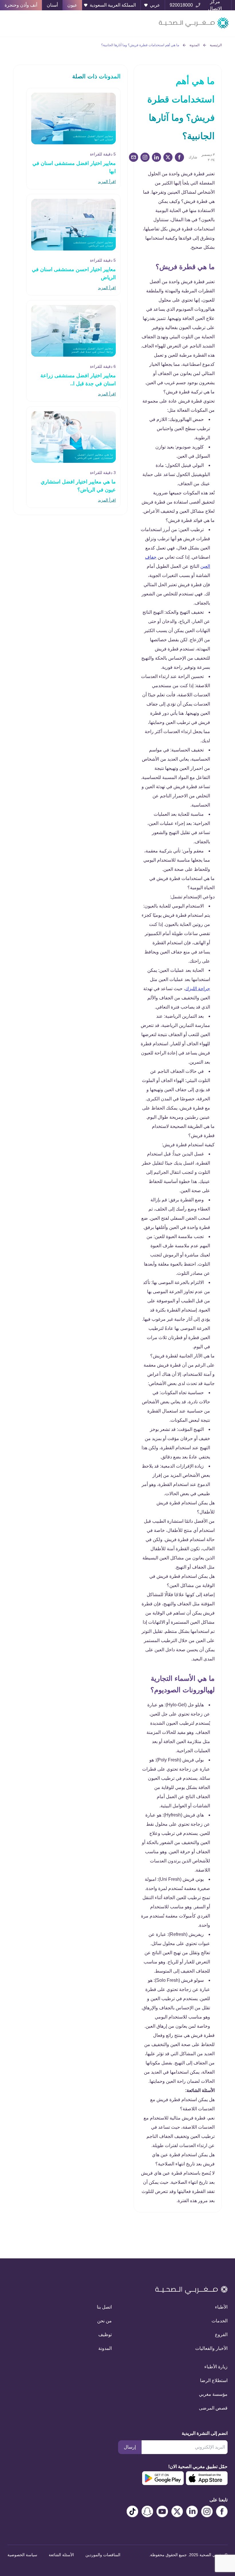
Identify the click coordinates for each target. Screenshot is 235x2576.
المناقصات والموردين (103, 2555)
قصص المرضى (213, 2408)
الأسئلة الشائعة (61, 2555)
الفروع (221, 2335)
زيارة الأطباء (216, 2367)
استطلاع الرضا (214, 2380)
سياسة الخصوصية (22, 2555)
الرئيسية (216, 45)
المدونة (194, 45)
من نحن (104, 2321)
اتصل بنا (104, 2307)
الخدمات (220, 2321)
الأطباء (221, 2307)
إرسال (130, 2447)
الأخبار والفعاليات (211, 2348)
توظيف (105, 2335)
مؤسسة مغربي (213, 2394)
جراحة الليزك (198, 989)
